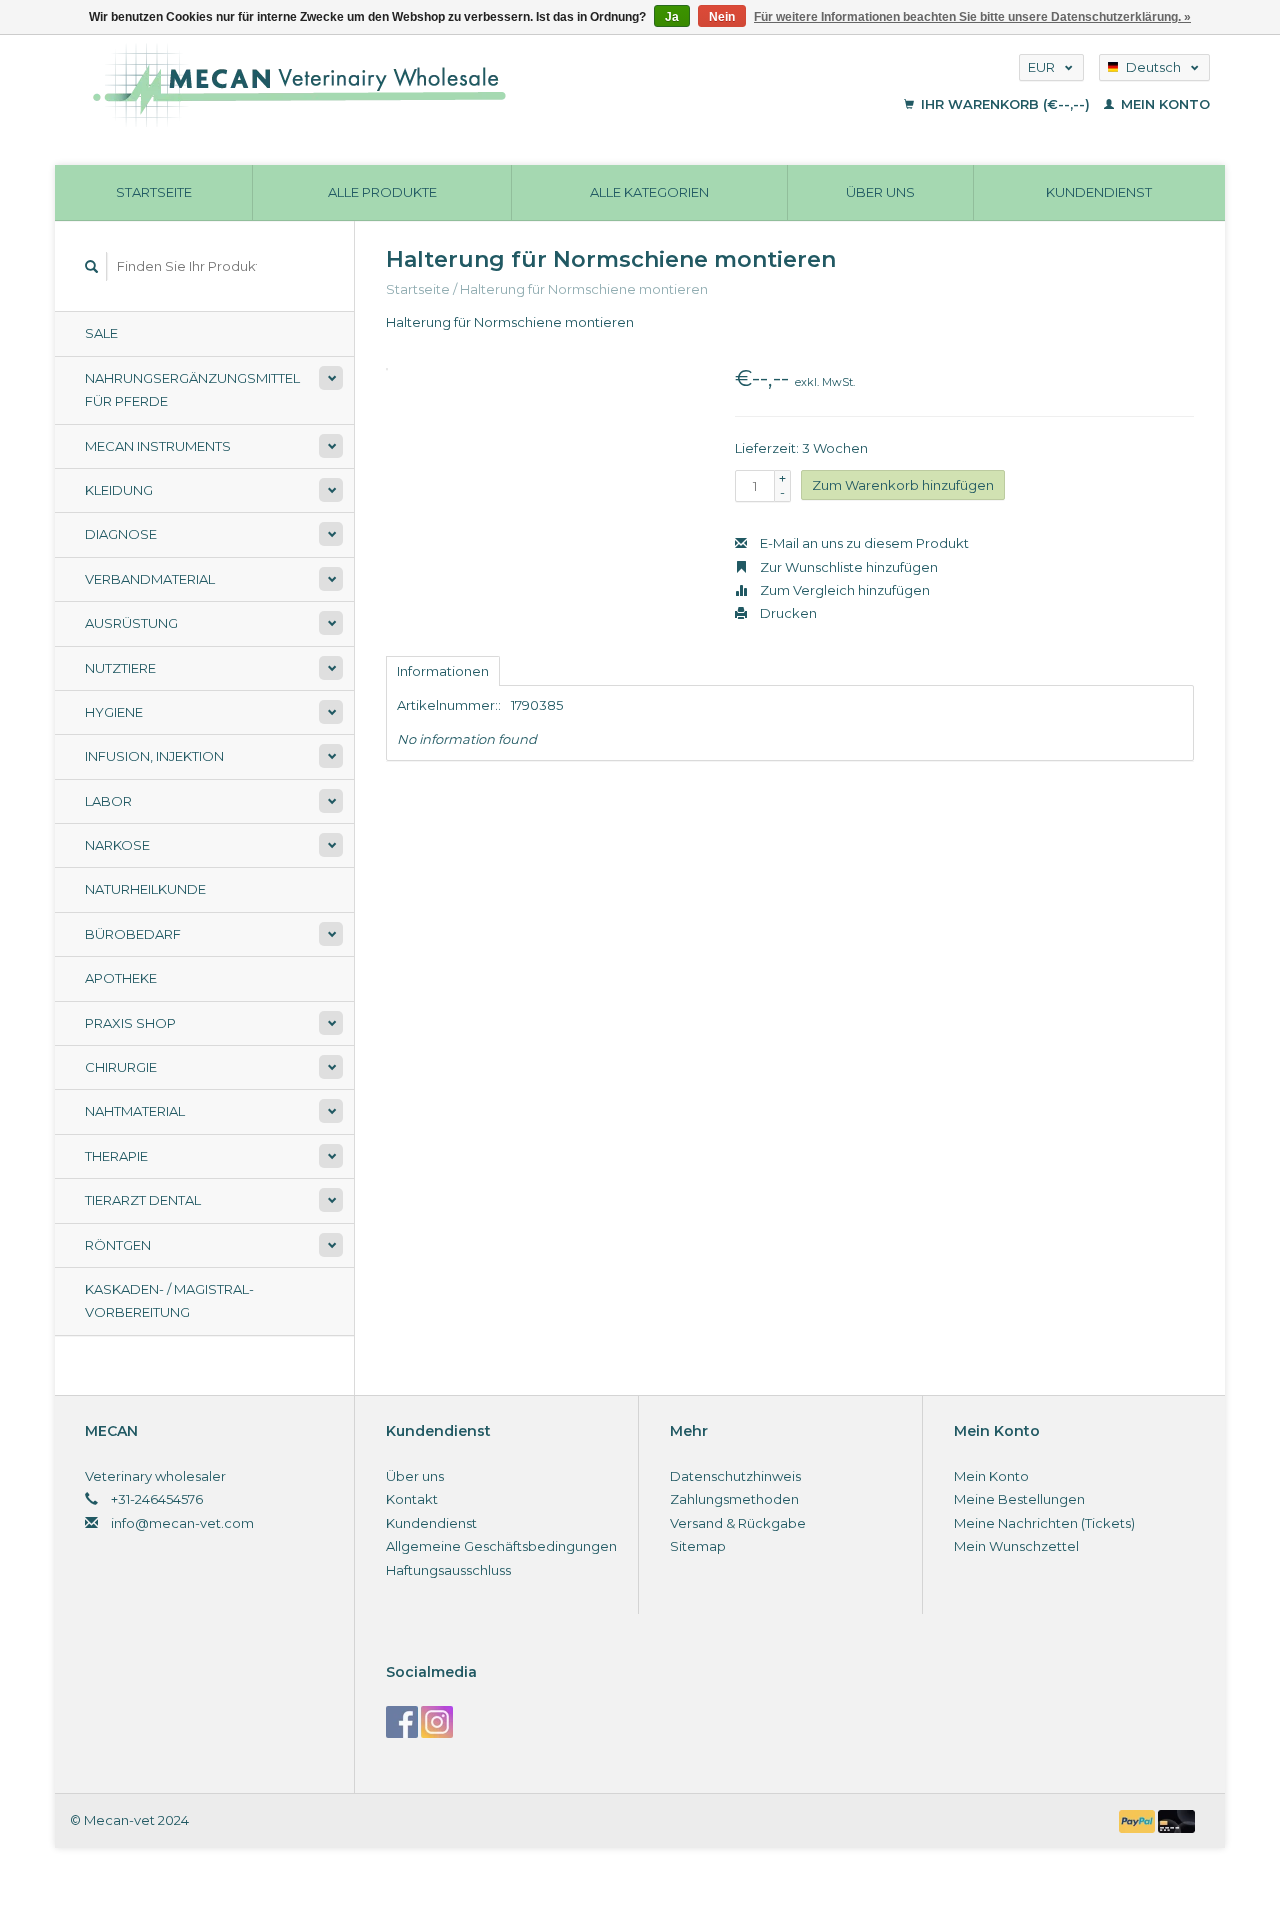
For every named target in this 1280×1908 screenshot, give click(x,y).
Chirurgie (121, 1067)
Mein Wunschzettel (1016, 1546)
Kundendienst (1099, 192)
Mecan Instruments (158, 446)
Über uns (880, 192)
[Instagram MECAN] (437, 1722)
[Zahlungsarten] (1139, 1820)
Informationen (443, 671)
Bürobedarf (133, 934)
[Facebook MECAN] (402, 1722)
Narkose (117, 845)
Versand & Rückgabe (738, 1523)
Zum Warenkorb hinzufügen (903, 485)
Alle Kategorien (649, 192)
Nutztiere (120, 668)
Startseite (154, 192)
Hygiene (114, 712)
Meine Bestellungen (1019, 1499)
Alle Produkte (382, 192)
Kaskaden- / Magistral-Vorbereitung (169, 1300)
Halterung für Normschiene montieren (584, 289)
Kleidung (119, 490)
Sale (101, 333)
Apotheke (121, 978)
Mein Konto (1163, 104)
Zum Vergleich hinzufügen (843, 590)
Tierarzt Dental (143, 1200)
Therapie (116, 1156)
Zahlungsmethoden (734, 1499)
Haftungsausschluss (448, 1570)
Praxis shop (130, 1023)
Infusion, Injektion (154, 756)
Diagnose (121, 534)
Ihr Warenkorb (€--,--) (1005, 104)
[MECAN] (423, 85)
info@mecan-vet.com (182, 1523)
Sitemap (698, 1546)
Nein (722, 17)
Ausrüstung (131, 623)
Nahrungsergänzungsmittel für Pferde (192, 389)
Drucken (787, 613)
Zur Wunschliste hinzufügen (847, 567)
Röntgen (118, 1245)
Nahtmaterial (135, 1111)
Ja (672, 17)
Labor (108, 801)
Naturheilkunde (145, 889)
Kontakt (412, 1499)
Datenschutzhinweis (735, 1476)
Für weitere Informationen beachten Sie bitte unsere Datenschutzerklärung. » (972, 17)
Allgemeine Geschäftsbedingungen (501, 1546)
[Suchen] (92, 266)
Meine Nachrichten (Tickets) (1044, 1523)
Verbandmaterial (150, 579)
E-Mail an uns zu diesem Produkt (863, 543)
